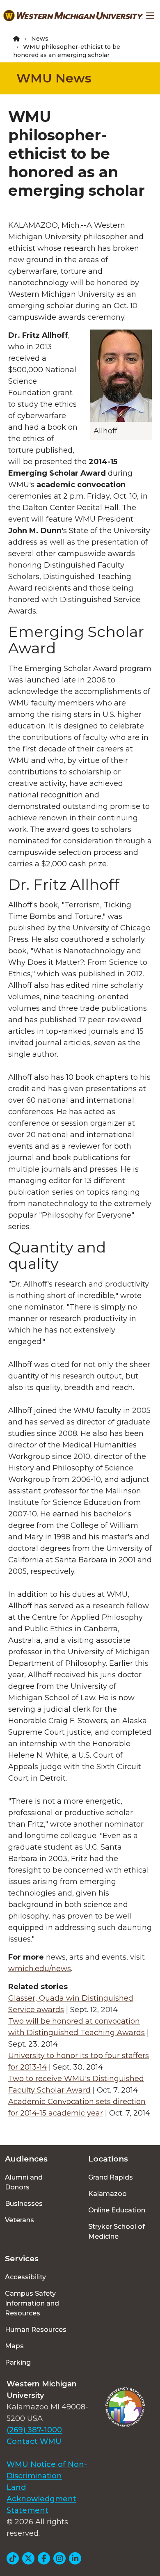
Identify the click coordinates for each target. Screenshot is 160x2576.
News (40, 39)
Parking (18, 2362)
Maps (14, 2346)
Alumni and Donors (24, 2182)
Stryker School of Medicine (117, 2231)
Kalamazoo (107, 2194)
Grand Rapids (111, 2177)
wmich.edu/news (40, 1969)
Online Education (117, 2210)
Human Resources (36, 2330)
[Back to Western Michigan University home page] (73, 16)
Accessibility (25, 2277)
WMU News (54, 78)
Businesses (24, 2204)
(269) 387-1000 (34, 2430)
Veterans (19, 2220)
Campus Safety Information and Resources (32, 2303)
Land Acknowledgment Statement (41, 2499)
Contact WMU (34, 2441)
